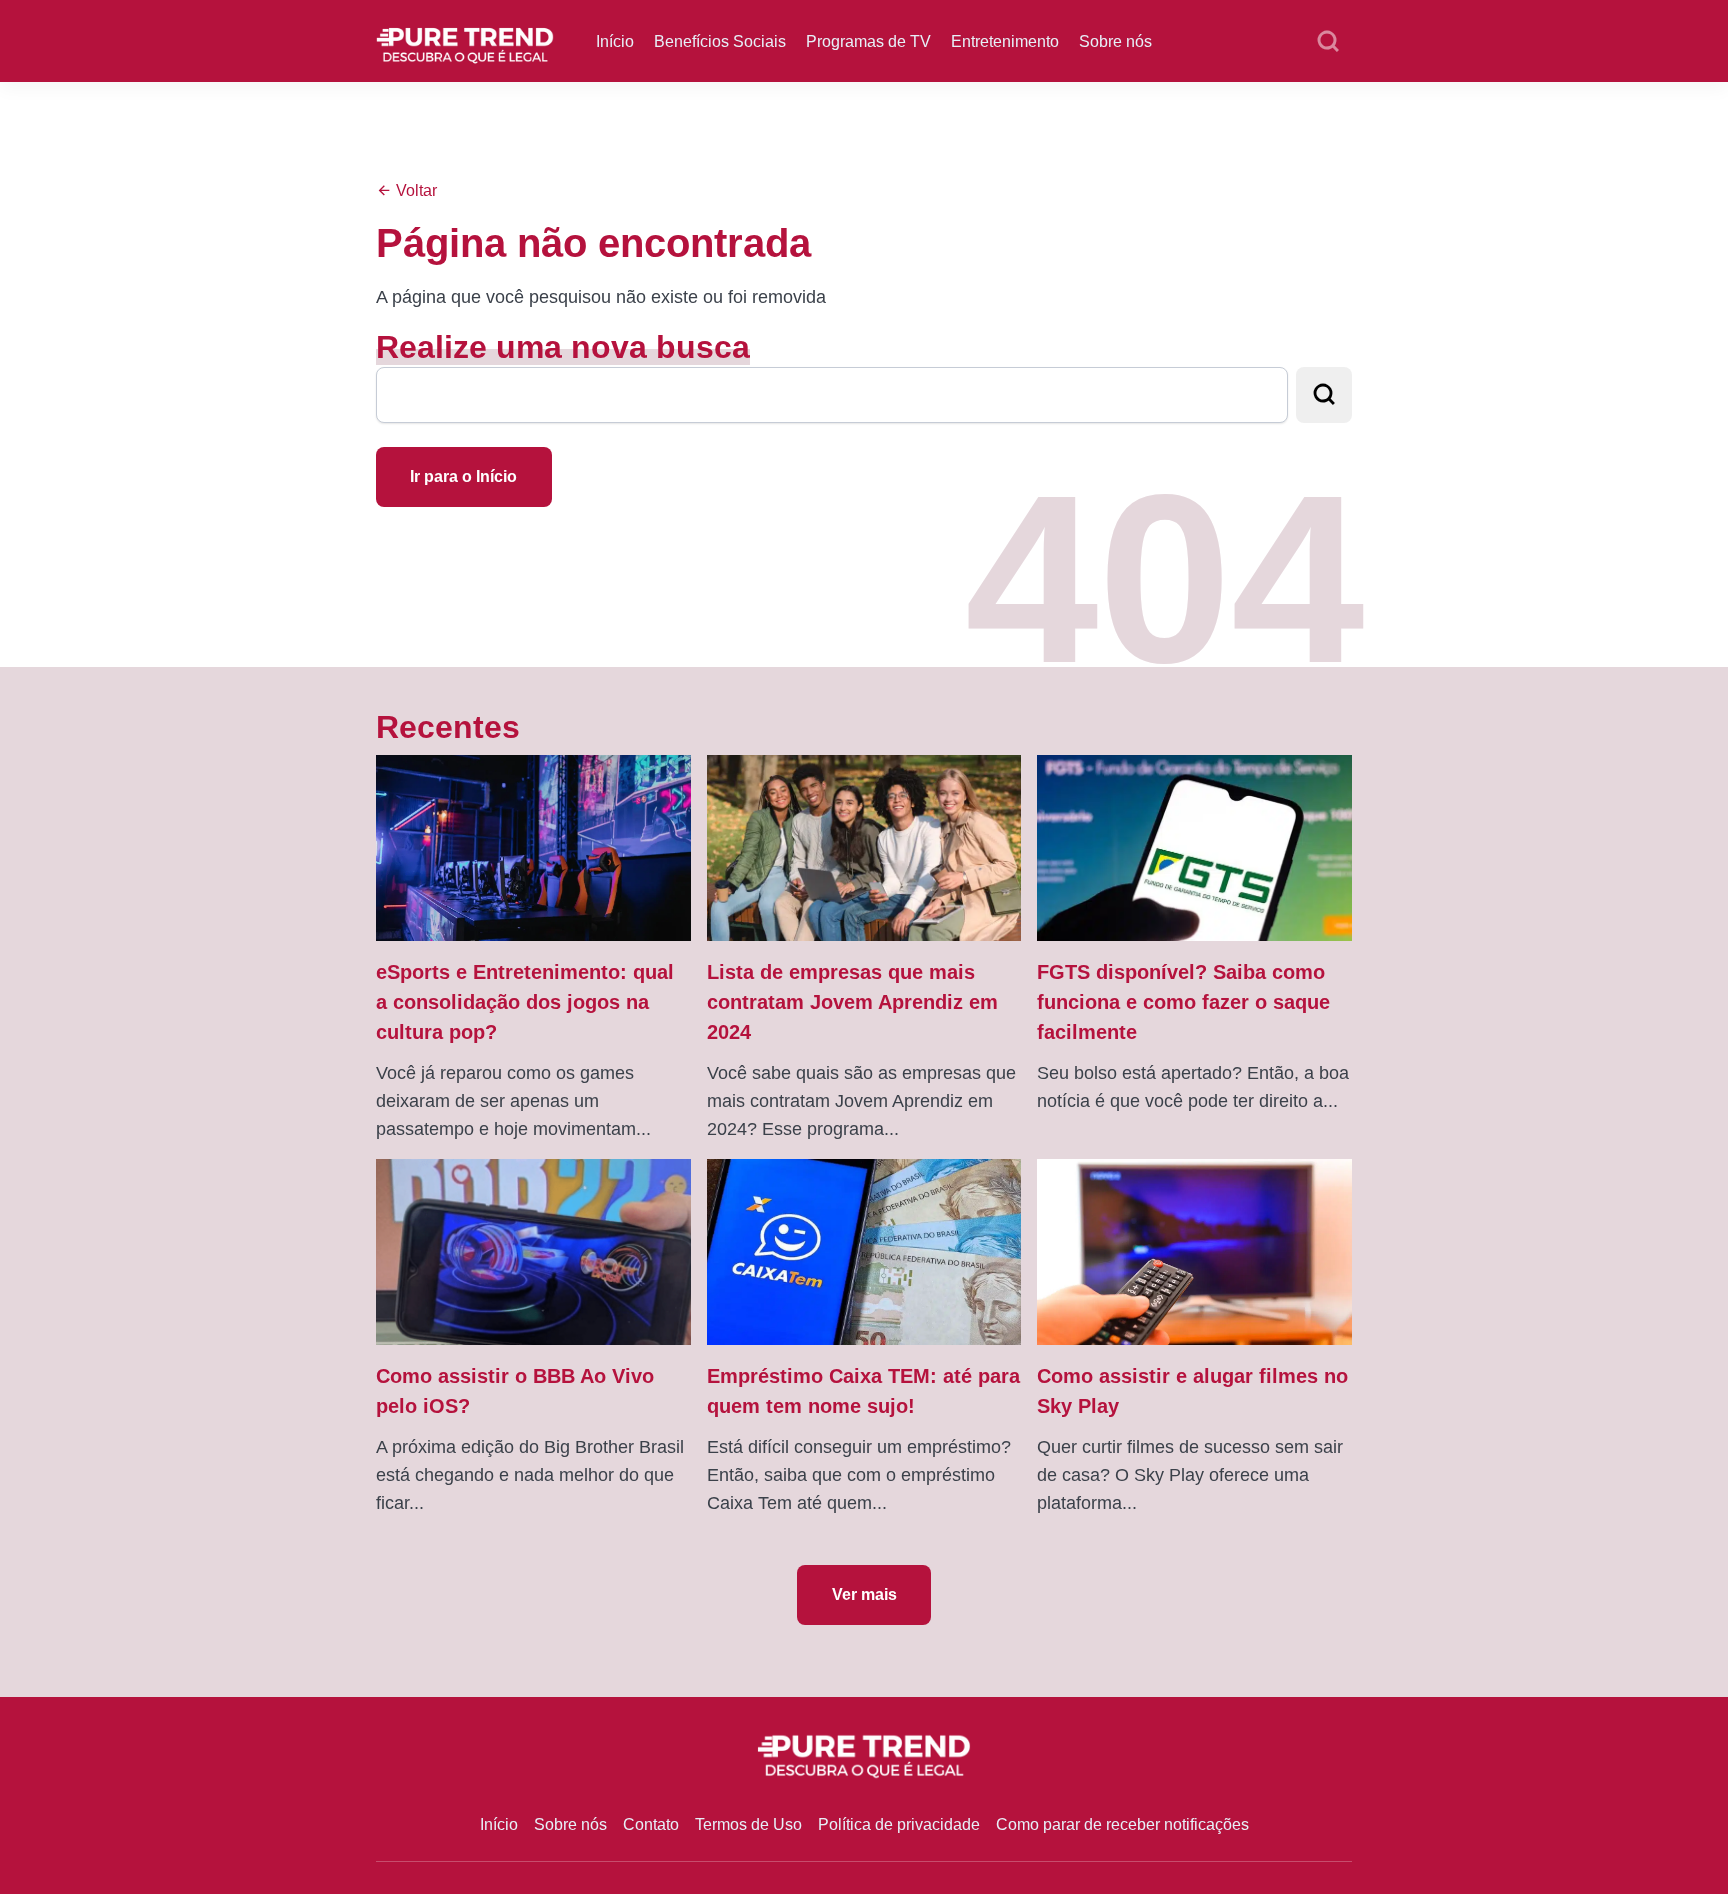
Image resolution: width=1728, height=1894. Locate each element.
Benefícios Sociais (720, 41)
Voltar (414, 190)
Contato (651, 1824)
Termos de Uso (748, 1824)
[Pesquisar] (1328, 42)
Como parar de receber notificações (1122, 1824)
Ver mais (864, 1594)
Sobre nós (1115, 41)
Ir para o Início (463, 476)
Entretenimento (1005, 41)
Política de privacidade (899, 1824)
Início (615, 41)
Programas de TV (868, 41)
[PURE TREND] (465, 39)
